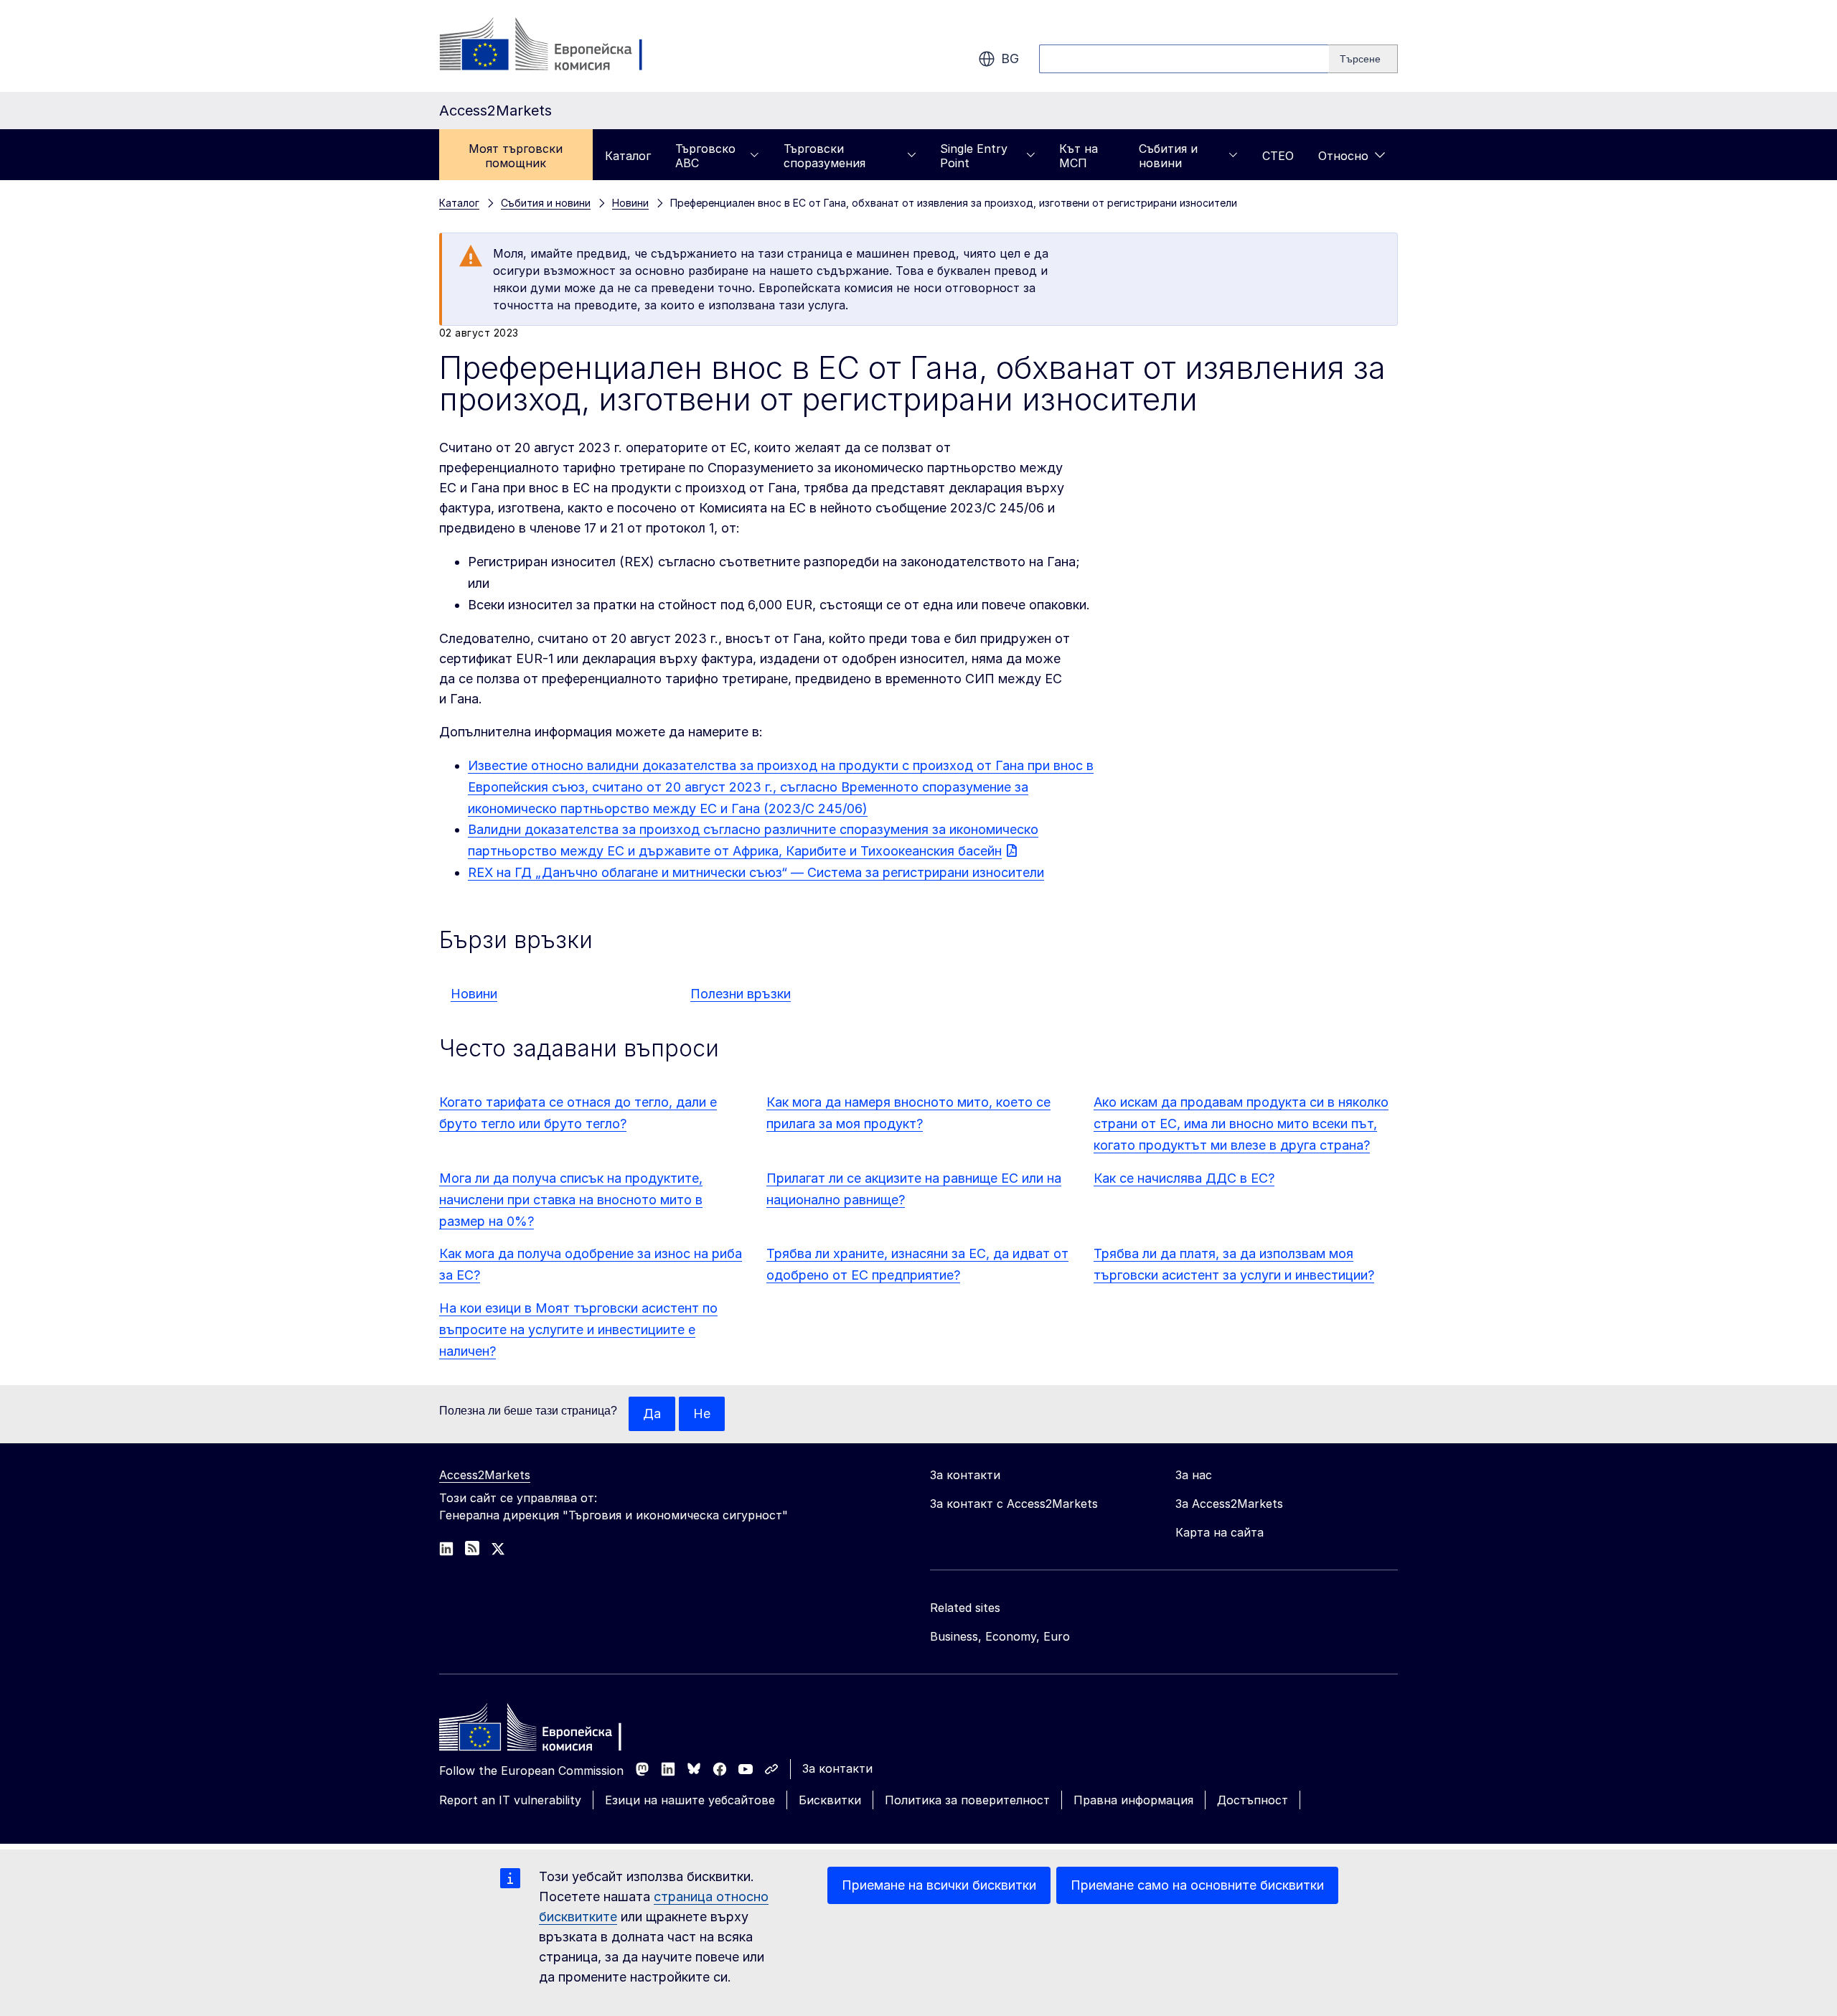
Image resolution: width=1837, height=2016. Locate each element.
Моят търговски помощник (516, 156)
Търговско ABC (705, 156)
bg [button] (1010, 58)
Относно (1343, 156)
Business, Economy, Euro (1000, 1636)
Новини (474, 994)
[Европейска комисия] (555, 46)
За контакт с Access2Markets (1014, 1504)
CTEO (1278, 156)
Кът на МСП (1079, 156)
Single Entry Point (974, 156)
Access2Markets (485, 1475)
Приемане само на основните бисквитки (1197, 1885)
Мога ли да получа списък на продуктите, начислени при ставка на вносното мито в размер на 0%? (571, 1200)
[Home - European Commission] (543, 1731)
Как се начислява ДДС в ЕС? (1184, 1178)
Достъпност (1253, 1800)
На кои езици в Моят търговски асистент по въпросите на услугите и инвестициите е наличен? (578, 1330)
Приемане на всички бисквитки (939, 1885)
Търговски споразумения (824, 156)
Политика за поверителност (967, 1800)
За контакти (837, 1768)
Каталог (628, 156)
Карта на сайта (1220, 1532)
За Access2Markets (1229, 1504)
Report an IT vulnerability (510, 1800)
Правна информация (1133, 1800)
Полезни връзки (741, 994)
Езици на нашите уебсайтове (690, 1800)
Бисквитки (830, 1800)
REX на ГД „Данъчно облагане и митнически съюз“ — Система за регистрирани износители (756, 872)
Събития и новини (1168, 156)
